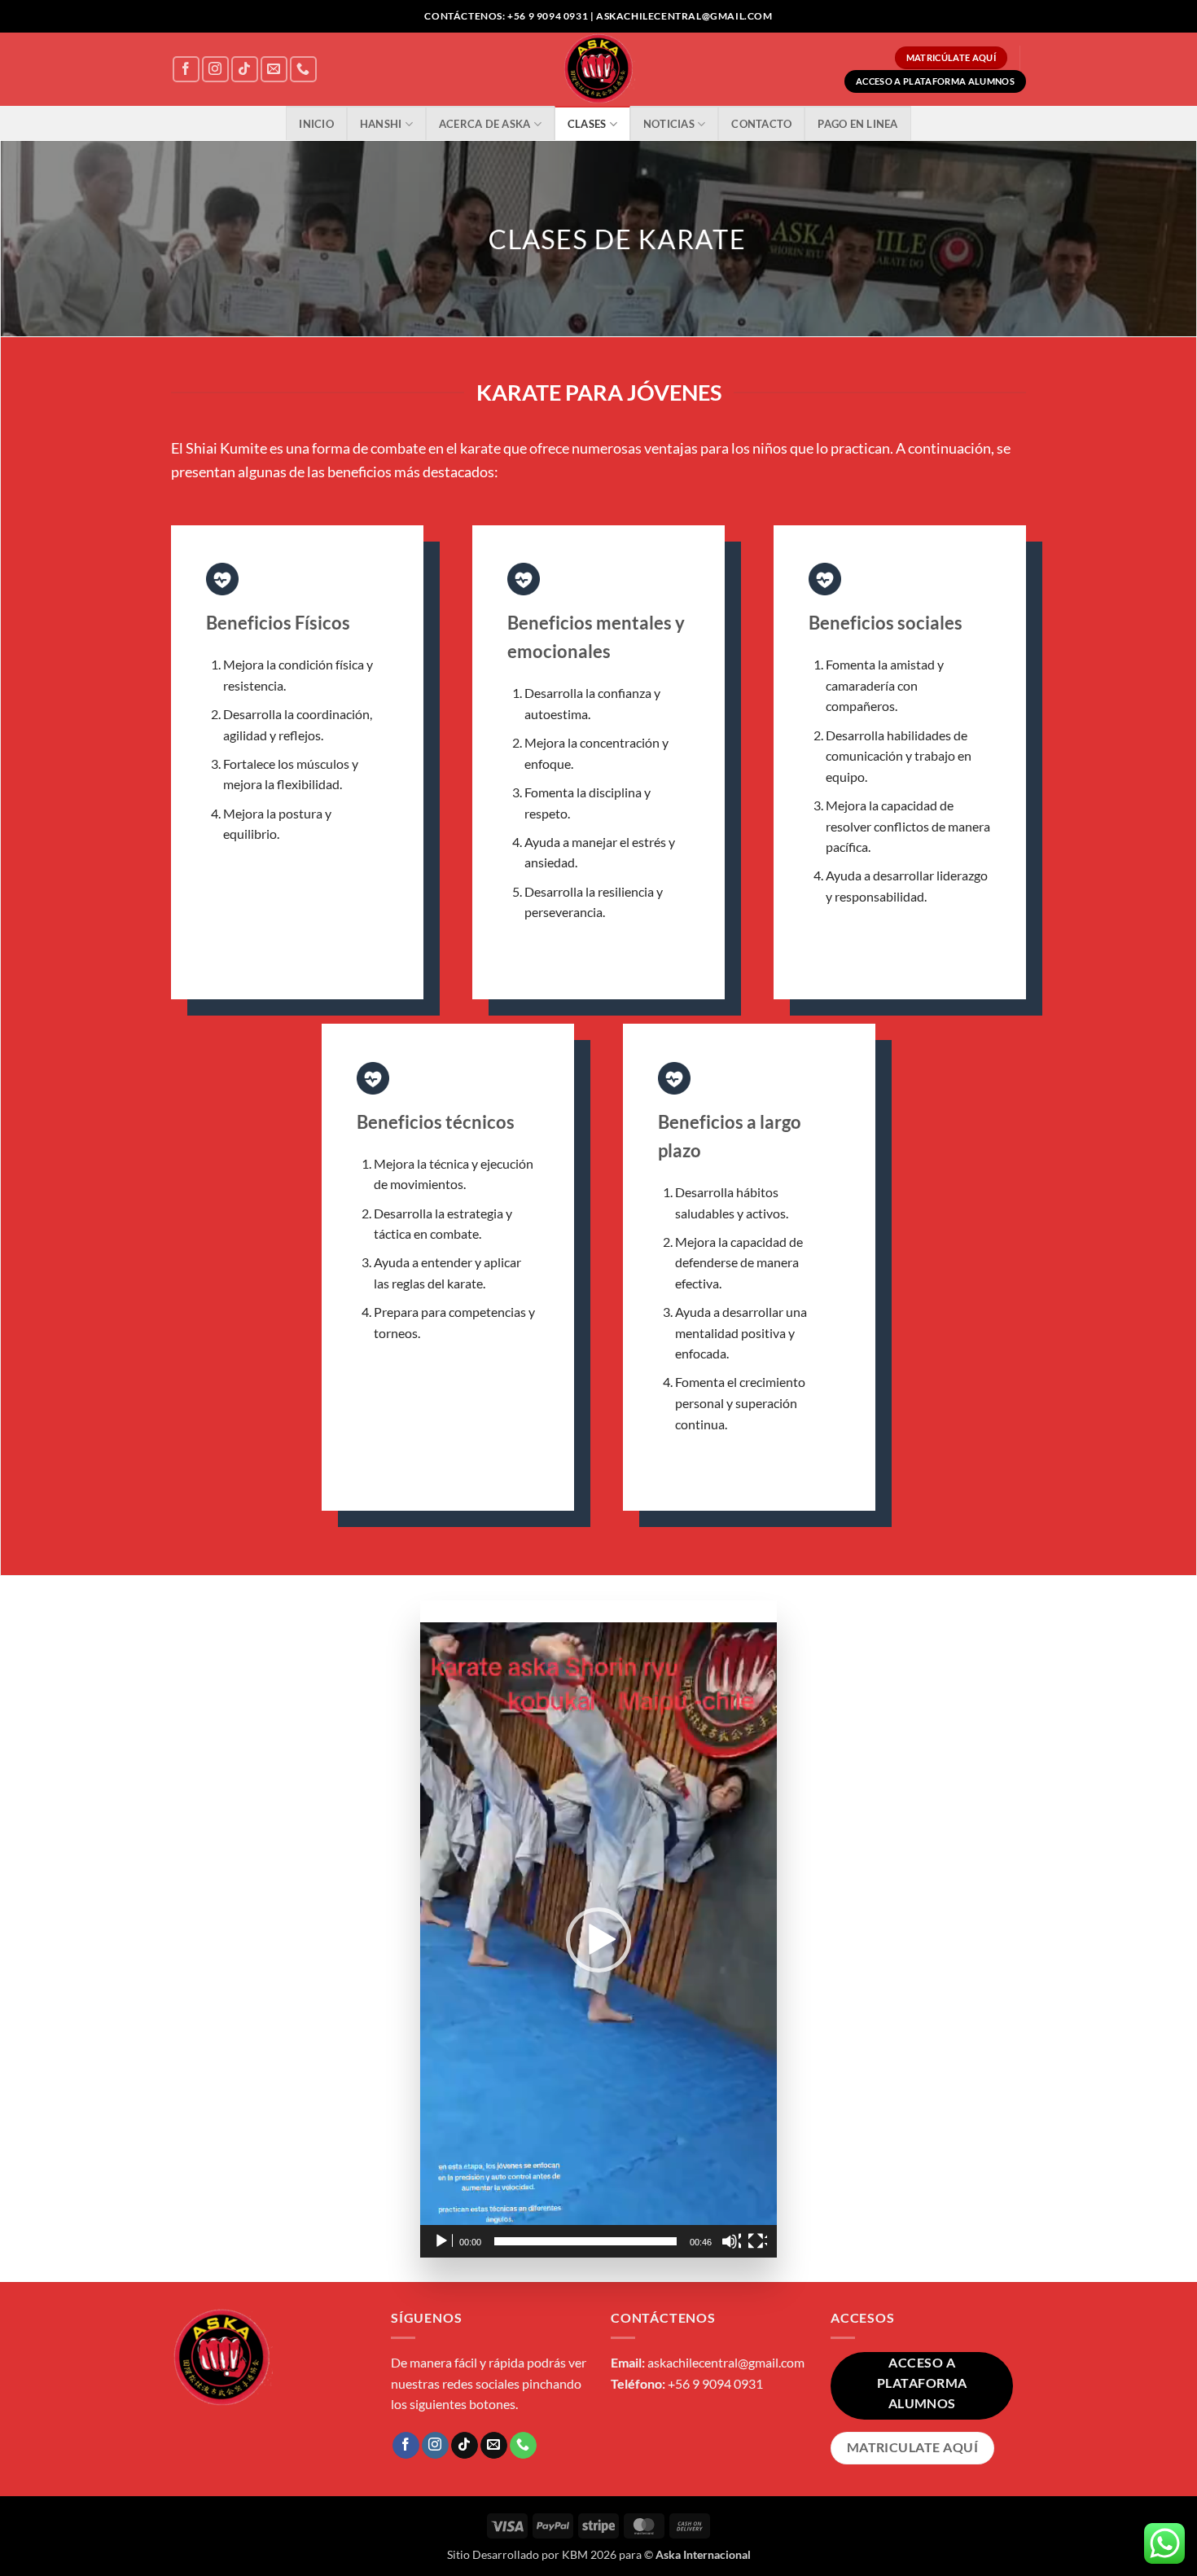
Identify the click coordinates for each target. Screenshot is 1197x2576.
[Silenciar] (731, 2241)
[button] (598, 1940)
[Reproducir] (443, 2241)
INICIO (316, 124)
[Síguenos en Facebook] (186, 70)
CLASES (587, 124)
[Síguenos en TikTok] (245, 70)
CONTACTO (761, 124)
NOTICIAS (669, 124)
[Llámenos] (303, 70)
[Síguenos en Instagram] (215, 70)
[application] (598, 1940)
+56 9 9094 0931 (715, 2383)
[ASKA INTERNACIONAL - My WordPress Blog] (599, 69)
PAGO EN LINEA (857, 124)
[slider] (585, 2241)
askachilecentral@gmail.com (726, 2362)
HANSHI (381, 124)
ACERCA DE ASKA (485, 124)
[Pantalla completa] (757, 2241)
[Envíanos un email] (274, 70)
